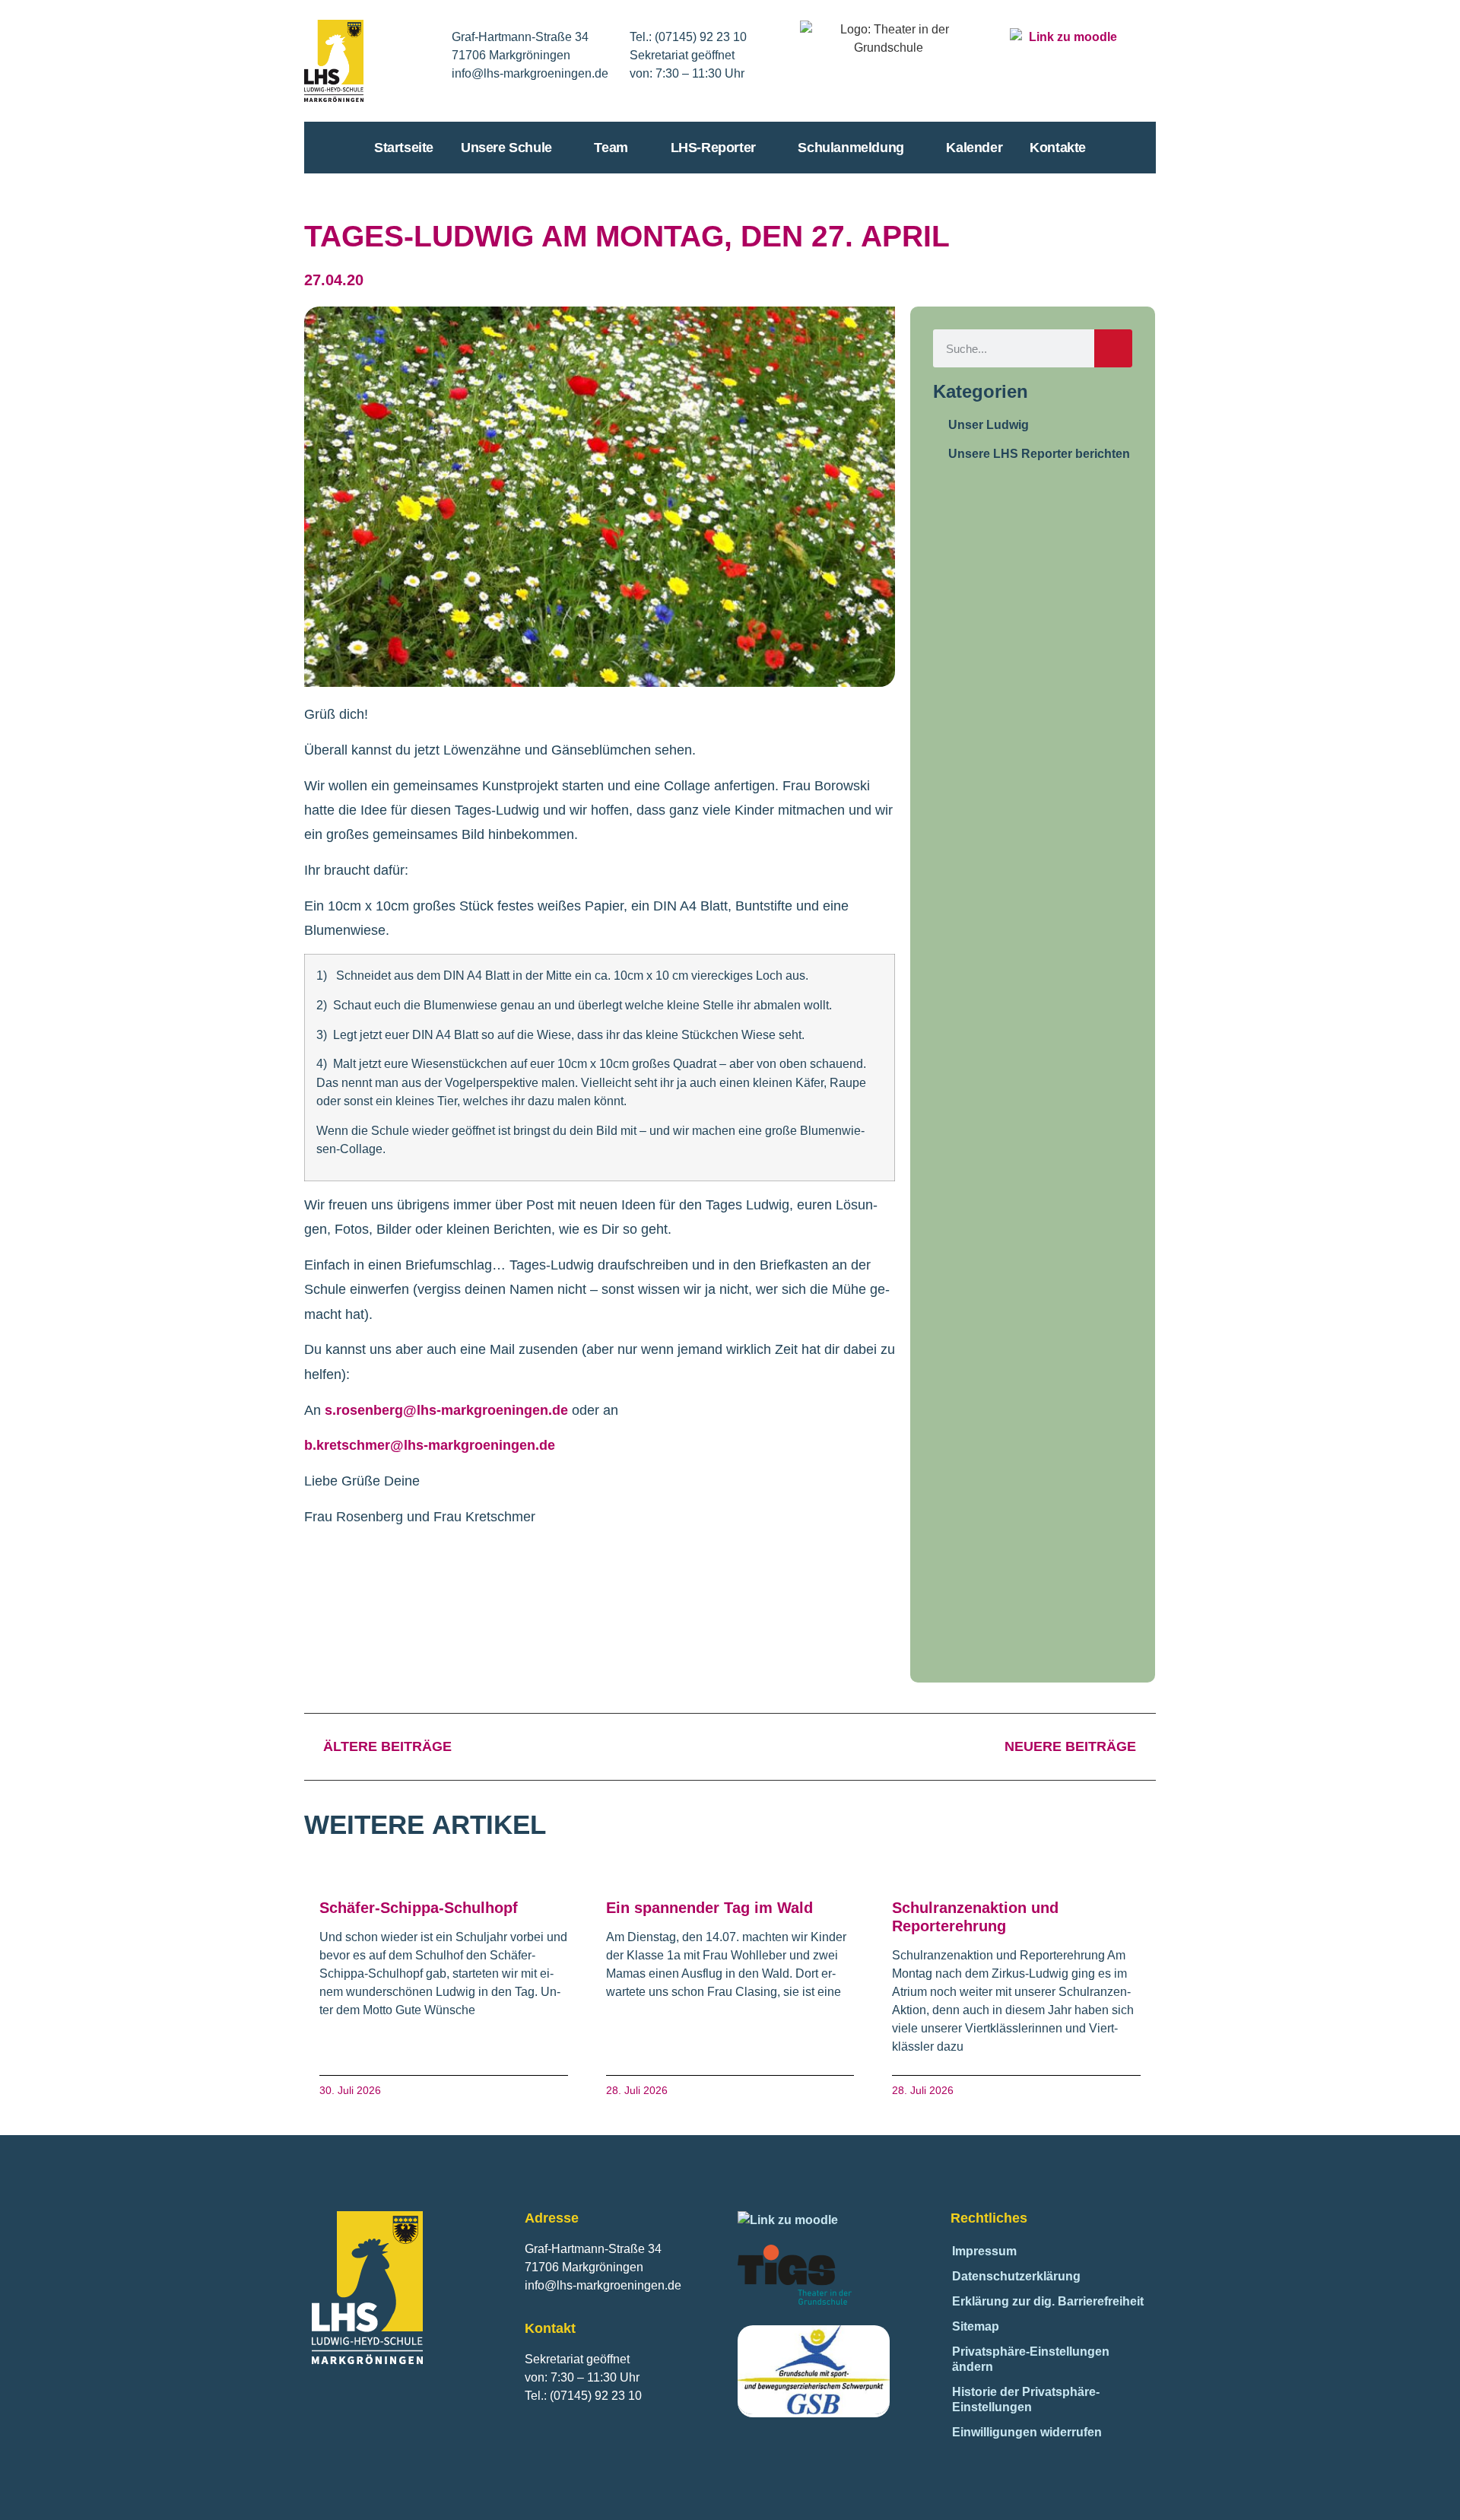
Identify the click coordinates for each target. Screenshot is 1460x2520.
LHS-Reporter (713, 148)
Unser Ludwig (989, 425)
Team (611, 148)
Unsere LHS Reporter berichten (1039, 454)
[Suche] (1113, 348)
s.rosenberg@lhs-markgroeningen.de (446, 1410)
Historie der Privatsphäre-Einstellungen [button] (1026, 2399)
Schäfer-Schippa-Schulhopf (419, 1908)
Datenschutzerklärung (1016, 2276)
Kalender (974, 148)
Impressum (984, 2251)
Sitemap (976, 2326)
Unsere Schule (506, 148)
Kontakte (1058, 148)
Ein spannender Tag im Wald (709, 1908)
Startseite (404, 148)
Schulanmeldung (851, 148)
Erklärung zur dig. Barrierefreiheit (1048, 2301)
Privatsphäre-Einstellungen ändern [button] (1031, 2359)
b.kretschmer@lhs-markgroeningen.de (430, 1445)
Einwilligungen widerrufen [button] (1027, 2432)
